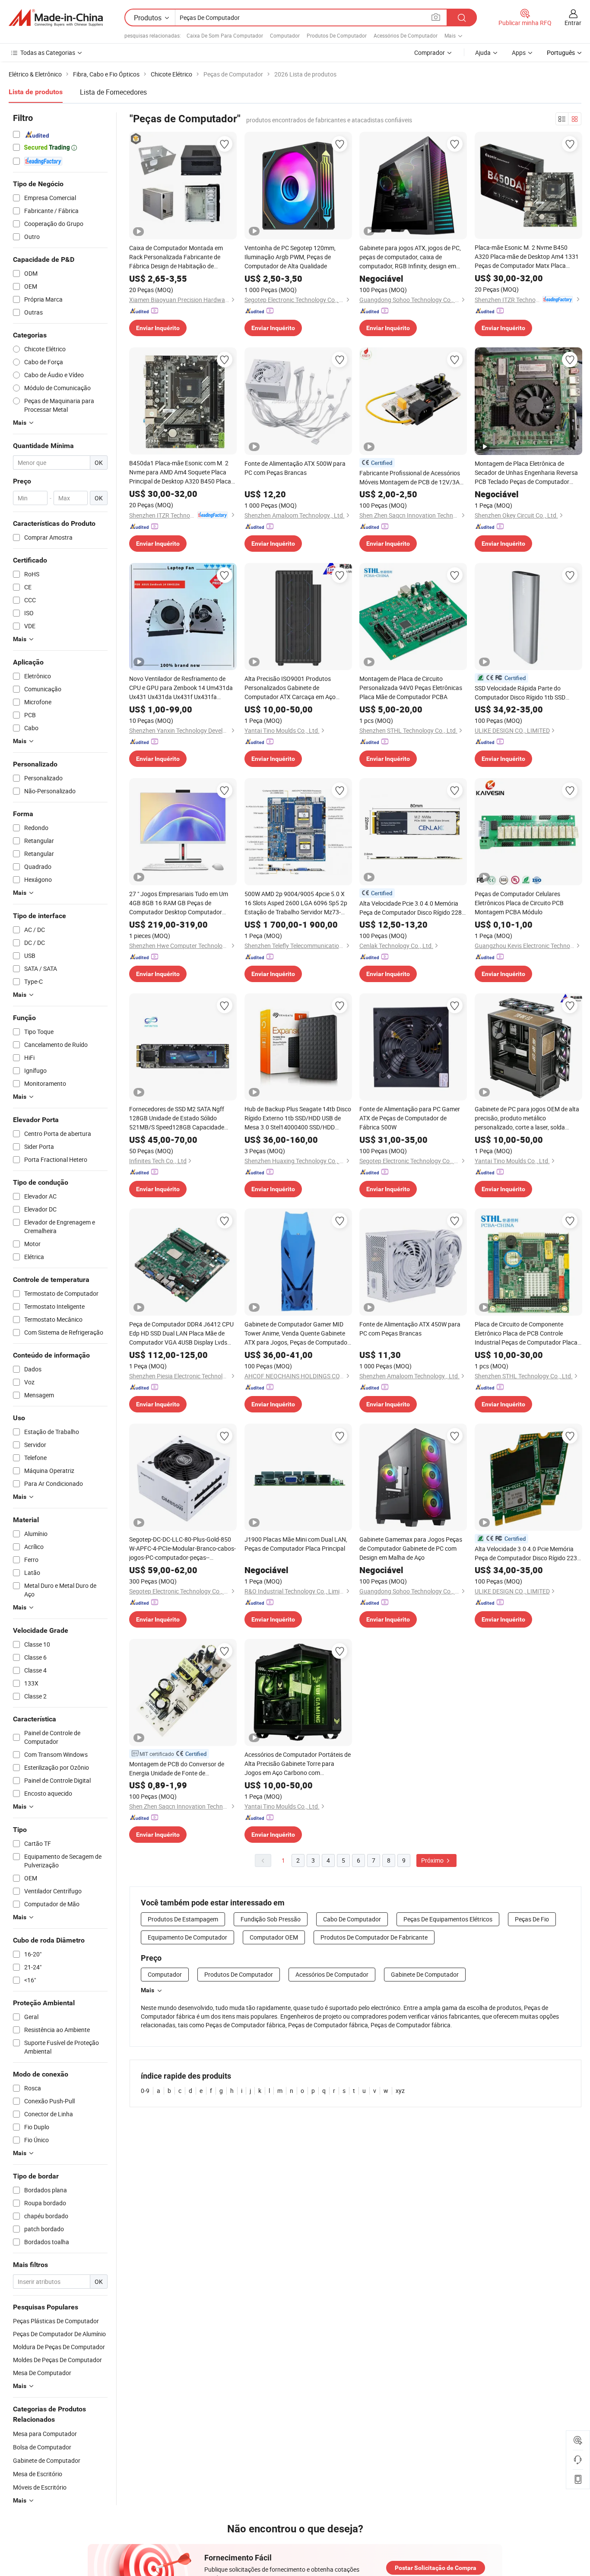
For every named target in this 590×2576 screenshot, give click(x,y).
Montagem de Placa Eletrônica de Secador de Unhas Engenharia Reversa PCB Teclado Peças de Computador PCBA (526, 473)
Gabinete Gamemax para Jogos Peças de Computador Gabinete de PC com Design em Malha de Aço (411, 1548)
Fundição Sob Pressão (271, 1919)
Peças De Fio (532, 1919)
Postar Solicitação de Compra (436, 2568)
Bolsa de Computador (42, 2447)
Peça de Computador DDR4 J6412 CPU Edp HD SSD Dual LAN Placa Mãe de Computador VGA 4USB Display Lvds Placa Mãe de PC (181, 1333)
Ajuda (483, 52)
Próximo (433, 1860)
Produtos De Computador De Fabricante (374, 1937)
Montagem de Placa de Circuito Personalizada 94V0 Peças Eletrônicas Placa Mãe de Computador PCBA (411, 688)
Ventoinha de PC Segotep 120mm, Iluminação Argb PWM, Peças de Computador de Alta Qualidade (290, 257)
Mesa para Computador (45, 2434)
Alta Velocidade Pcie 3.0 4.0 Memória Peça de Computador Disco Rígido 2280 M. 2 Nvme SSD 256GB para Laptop (412, 908)
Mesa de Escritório (38, 2474)
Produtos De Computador (337, 35)
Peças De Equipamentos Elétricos (448, 1919)
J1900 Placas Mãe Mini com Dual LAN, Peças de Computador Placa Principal (296, 1544)
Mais (147, 1990)
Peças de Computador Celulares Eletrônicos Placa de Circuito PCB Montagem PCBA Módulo (519, 903)
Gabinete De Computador (425, 1974)
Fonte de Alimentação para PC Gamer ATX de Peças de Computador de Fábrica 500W (410, 1118)
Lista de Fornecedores (113, 92)
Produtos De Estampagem (183, 1919)
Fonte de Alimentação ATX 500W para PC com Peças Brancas (295, 468)
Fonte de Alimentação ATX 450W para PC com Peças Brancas (410, 1329)
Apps (519, 52)
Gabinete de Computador (47, 2460)
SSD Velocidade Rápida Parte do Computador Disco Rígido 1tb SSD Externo (520, 693)
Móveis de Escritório (40, 2487)
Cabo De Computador (352, 1919)
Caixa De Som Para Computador (225, 35)
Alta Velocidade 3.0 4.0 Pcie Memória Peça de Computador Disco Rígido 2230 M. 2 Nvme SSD (528, 1554)
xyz (400, 2091)
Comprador (430, 52)
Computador (285, 35)
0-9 (145, 2091)
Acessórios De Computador (406, 35)
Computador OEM (274, 1937)
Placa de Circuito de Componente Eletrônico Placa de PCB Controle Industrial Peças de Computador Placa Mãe (526, 1333)
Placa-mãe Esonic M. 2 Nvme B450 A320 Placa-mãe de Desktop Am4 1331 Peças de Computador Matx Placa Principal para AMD (527, 257)
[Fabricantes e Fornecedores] (56, 18)
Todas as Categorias (48, 52)
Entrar (573, 23)
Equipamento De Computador (187, 1937)
